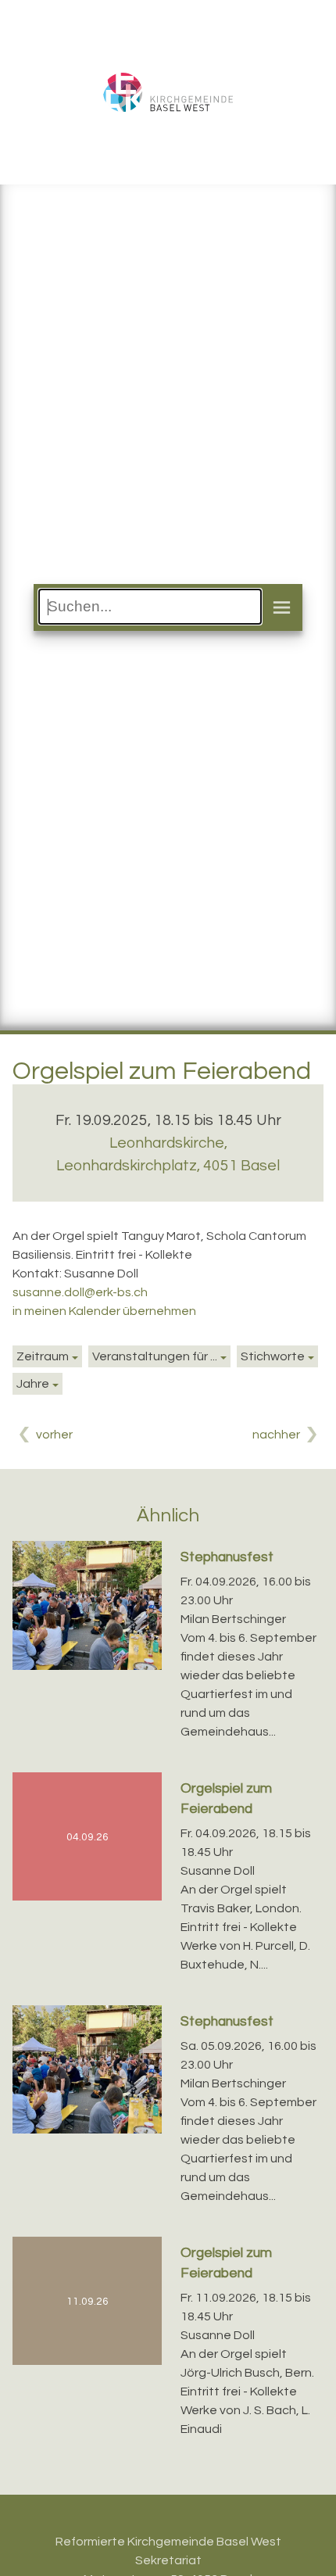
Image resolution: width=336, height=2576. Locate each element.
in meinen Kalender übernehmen (104, 1311)
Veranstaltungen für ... (155, 1356)
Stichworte (273, 1356)
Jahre (33, 1384)
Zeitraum (43, 1356)
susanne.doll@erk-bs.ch (80, 1292)
